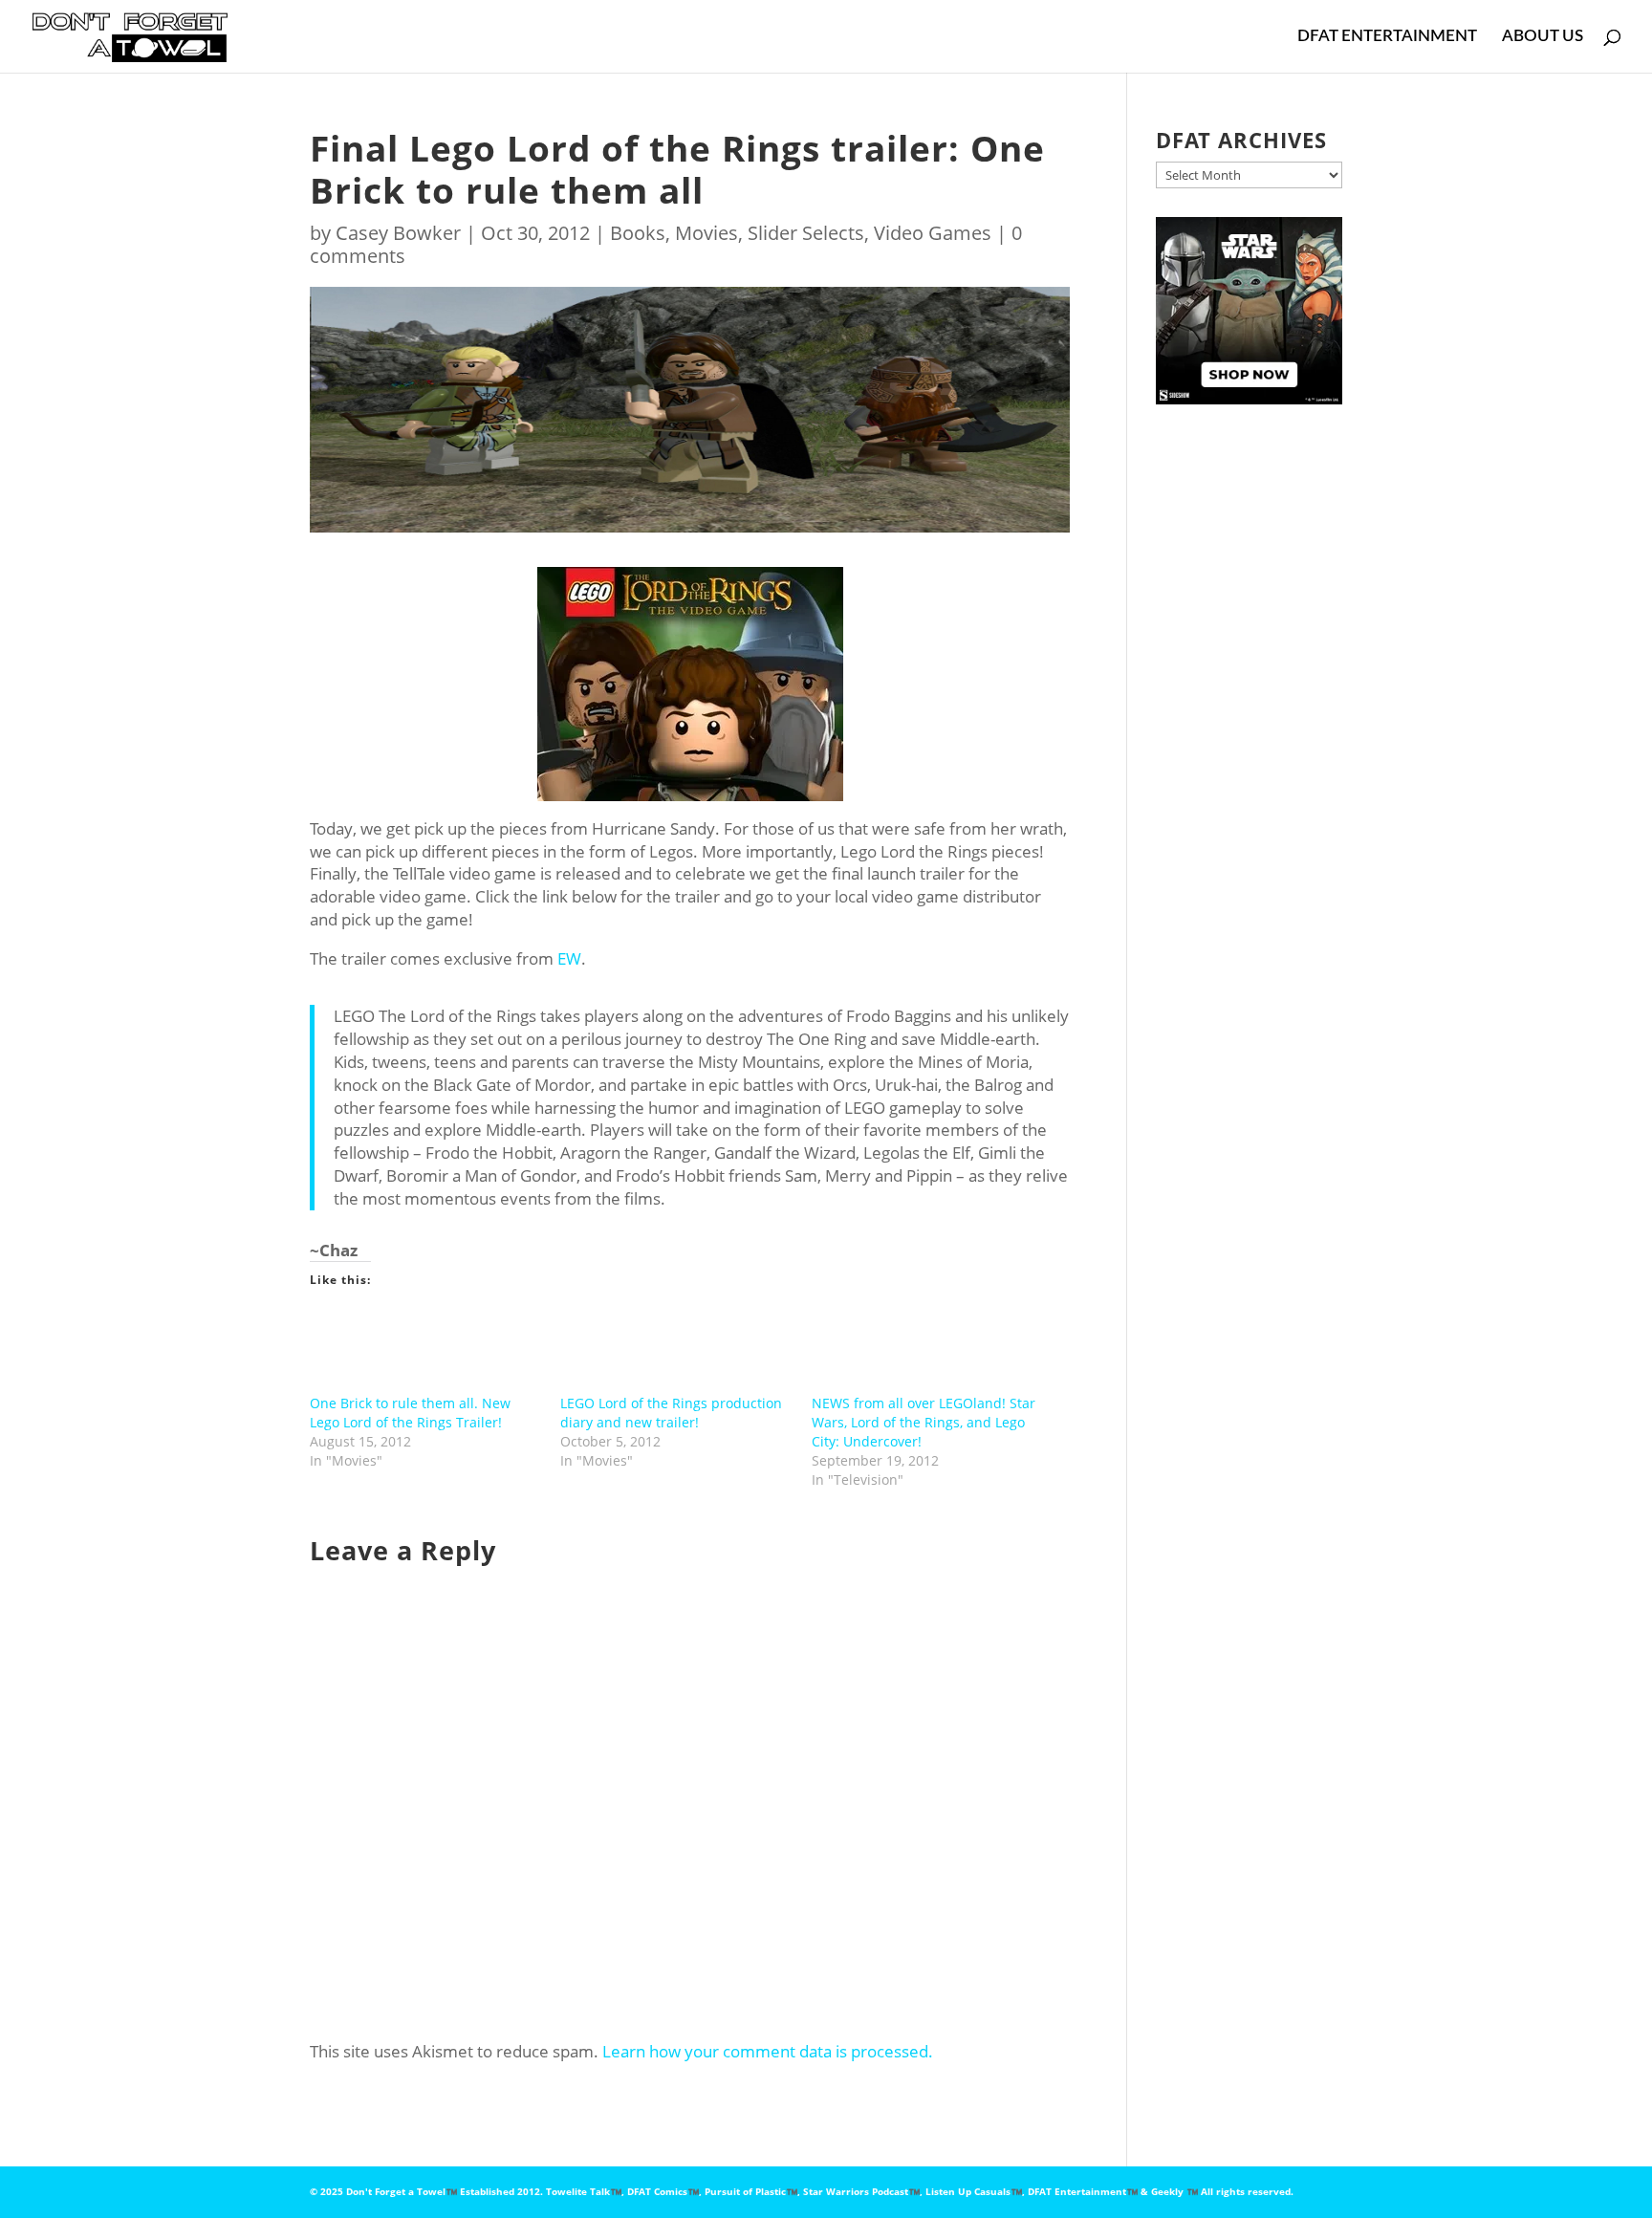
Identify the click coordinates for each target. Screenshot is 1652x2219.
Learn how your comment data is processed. (768, 2051)
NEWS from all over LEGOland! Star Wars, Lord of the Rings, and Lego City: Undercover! (924, 1422)
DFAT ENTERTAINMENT (1387, 37)
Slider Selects (806, 233)
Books (638, 233)
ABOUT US (1543, 37)
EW (569, 958)
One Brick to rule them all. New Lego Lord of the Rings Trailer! (410, 1413)
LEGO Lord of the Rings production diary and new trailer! (671, 1413)
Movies (706, 233)
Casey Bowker (398, 233)
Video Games (933, 233)
